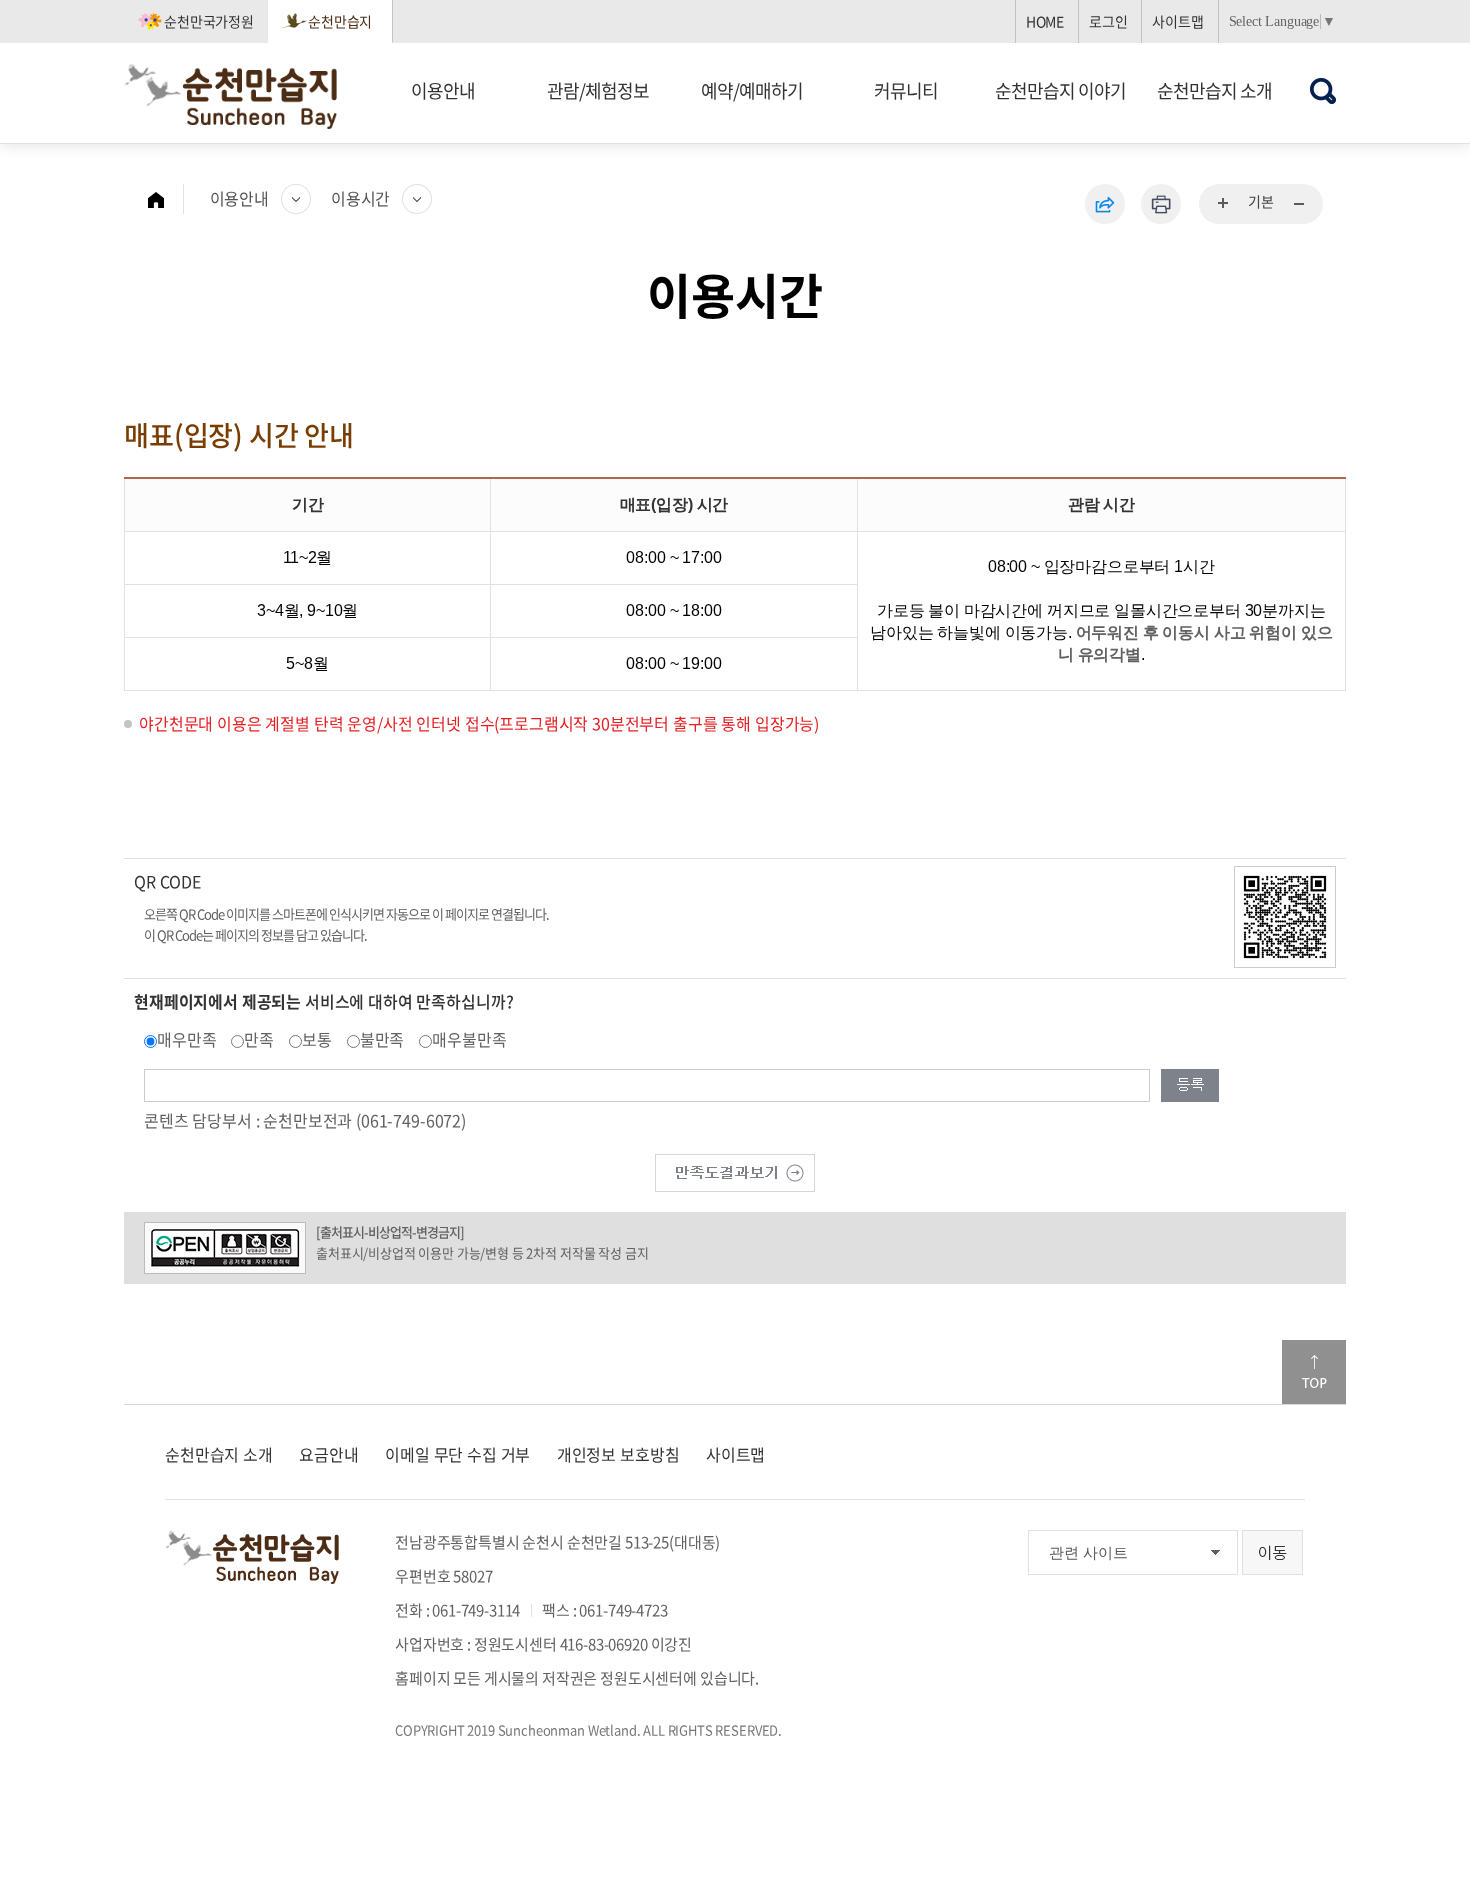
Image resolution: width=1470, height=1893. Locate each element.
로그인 (1108, 21)
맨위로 (1314, 1372)
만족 (259, 1039)
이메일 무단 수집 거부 (457, 1454)
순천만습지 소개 (1214, 90)
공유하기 (1105, 204)
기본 (1261, 201)
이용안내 (443, 90)
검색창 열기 (1323, 90)
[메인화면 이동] (166, 199)
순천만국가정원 (209, 21)
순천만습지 (340, 21)
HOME (1045, 21)
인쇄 (1161, 204)
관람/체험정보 (598, 90)
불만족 (382, 1039)
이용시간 (360, 198)
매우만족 (186, 1039)
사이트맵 (1177, 21)
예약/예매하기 (752, 90)
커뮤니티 (906, 90)
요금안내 (328, 1454)
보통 (317, 1039)
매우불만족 (469, 1039)
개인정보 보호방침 (618, 1454)
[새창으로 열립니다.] (735, 1170)
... (1224, 204)
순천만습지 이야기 (1060, 90)
